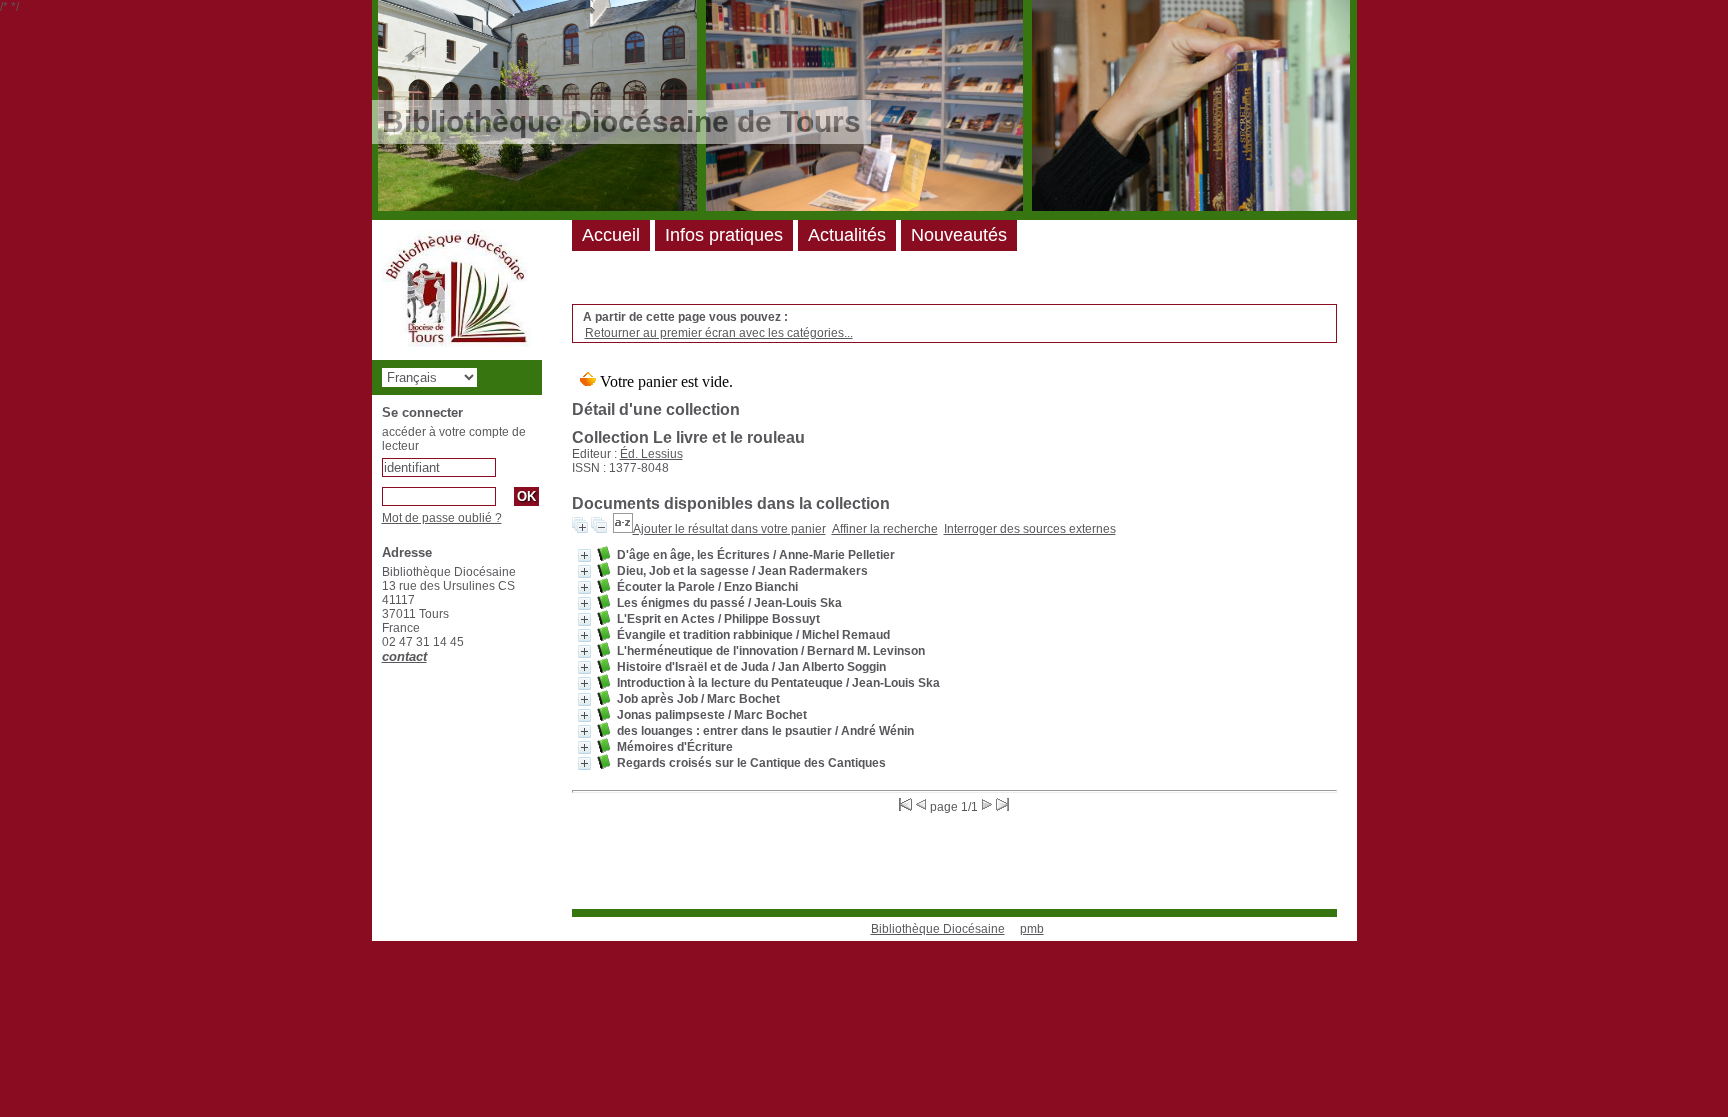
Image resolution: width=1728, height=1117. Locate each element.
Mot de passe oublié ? (442, 518)
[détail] (584, 555)
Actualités (847, 235)
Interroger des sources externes (1030, 529)
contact (404, 656)
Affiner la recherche (885, 529)
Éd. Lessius (651, 454)
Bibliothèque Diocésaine (938, 929)
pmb (1032, 929)
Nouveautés (959, 235)
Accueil (611, 235)
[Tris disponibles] (623, 529)
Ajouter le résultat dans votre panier (729, 529)
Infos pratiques (724, 235)
